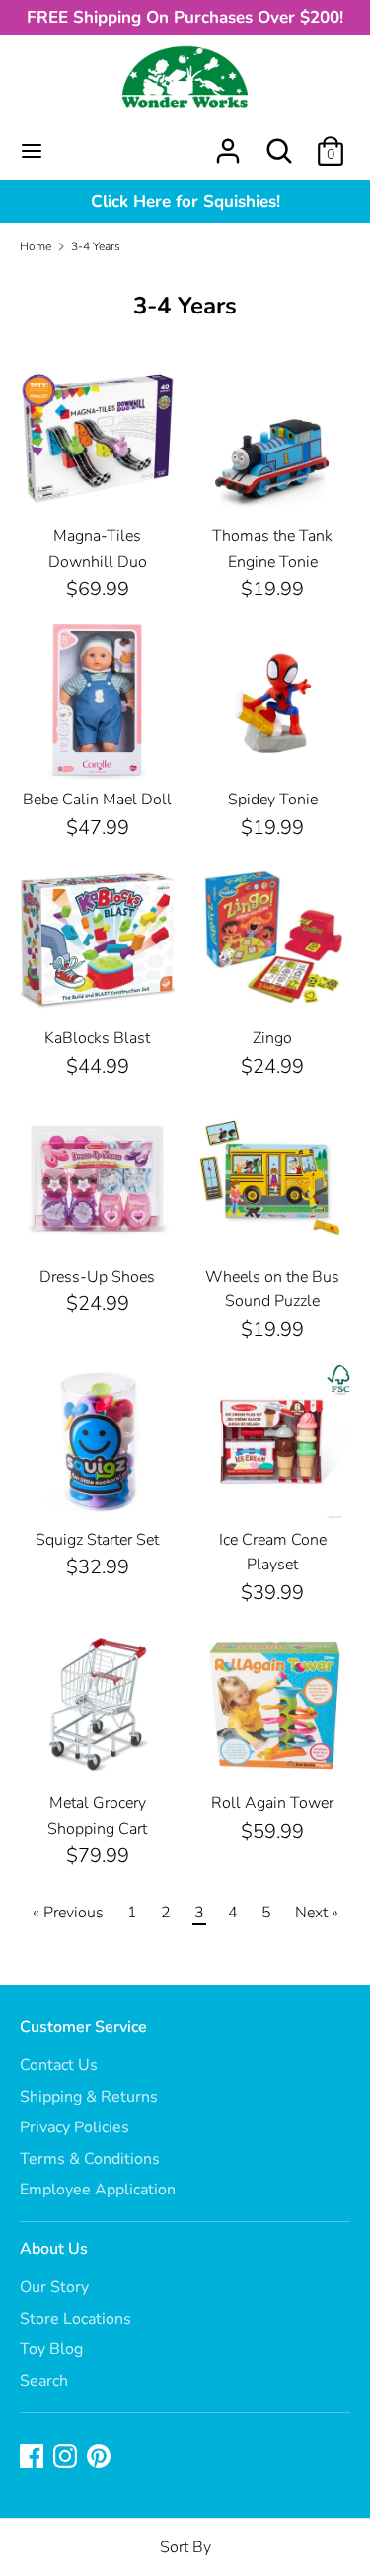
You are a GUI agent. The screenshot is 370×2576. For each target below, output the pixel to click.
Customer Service (83, 2027)
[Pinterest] (101, 2458)
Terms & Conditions (90, 2159)
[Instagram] (67, 2458)
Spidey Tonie (273, 800)
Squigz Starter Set (97, 1540)
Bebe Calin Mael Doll (97, 800)
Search (44, 2381)
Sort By (185, 2547)
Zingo (272, 1038)
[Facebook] (34, 2458)
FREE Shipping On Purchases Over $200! (185, 17)
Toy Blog (51, 2349)
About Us (54, 2249)
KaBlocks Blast (97, 1038)
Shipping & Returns (89, 2097)
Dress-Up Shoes (97, 1277)
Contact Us (59, 2065)
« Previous (68, 1913)
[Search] (279, 143)
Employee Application (98, 2190)
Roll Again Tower (272, 1803)
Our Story (54, 2287)
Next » (317, 1913)
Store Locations (75, 2319)
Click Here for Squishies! (185, 202)
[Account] (228, 143)
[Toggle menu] (32, 151)
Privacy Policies (74, 2127)
